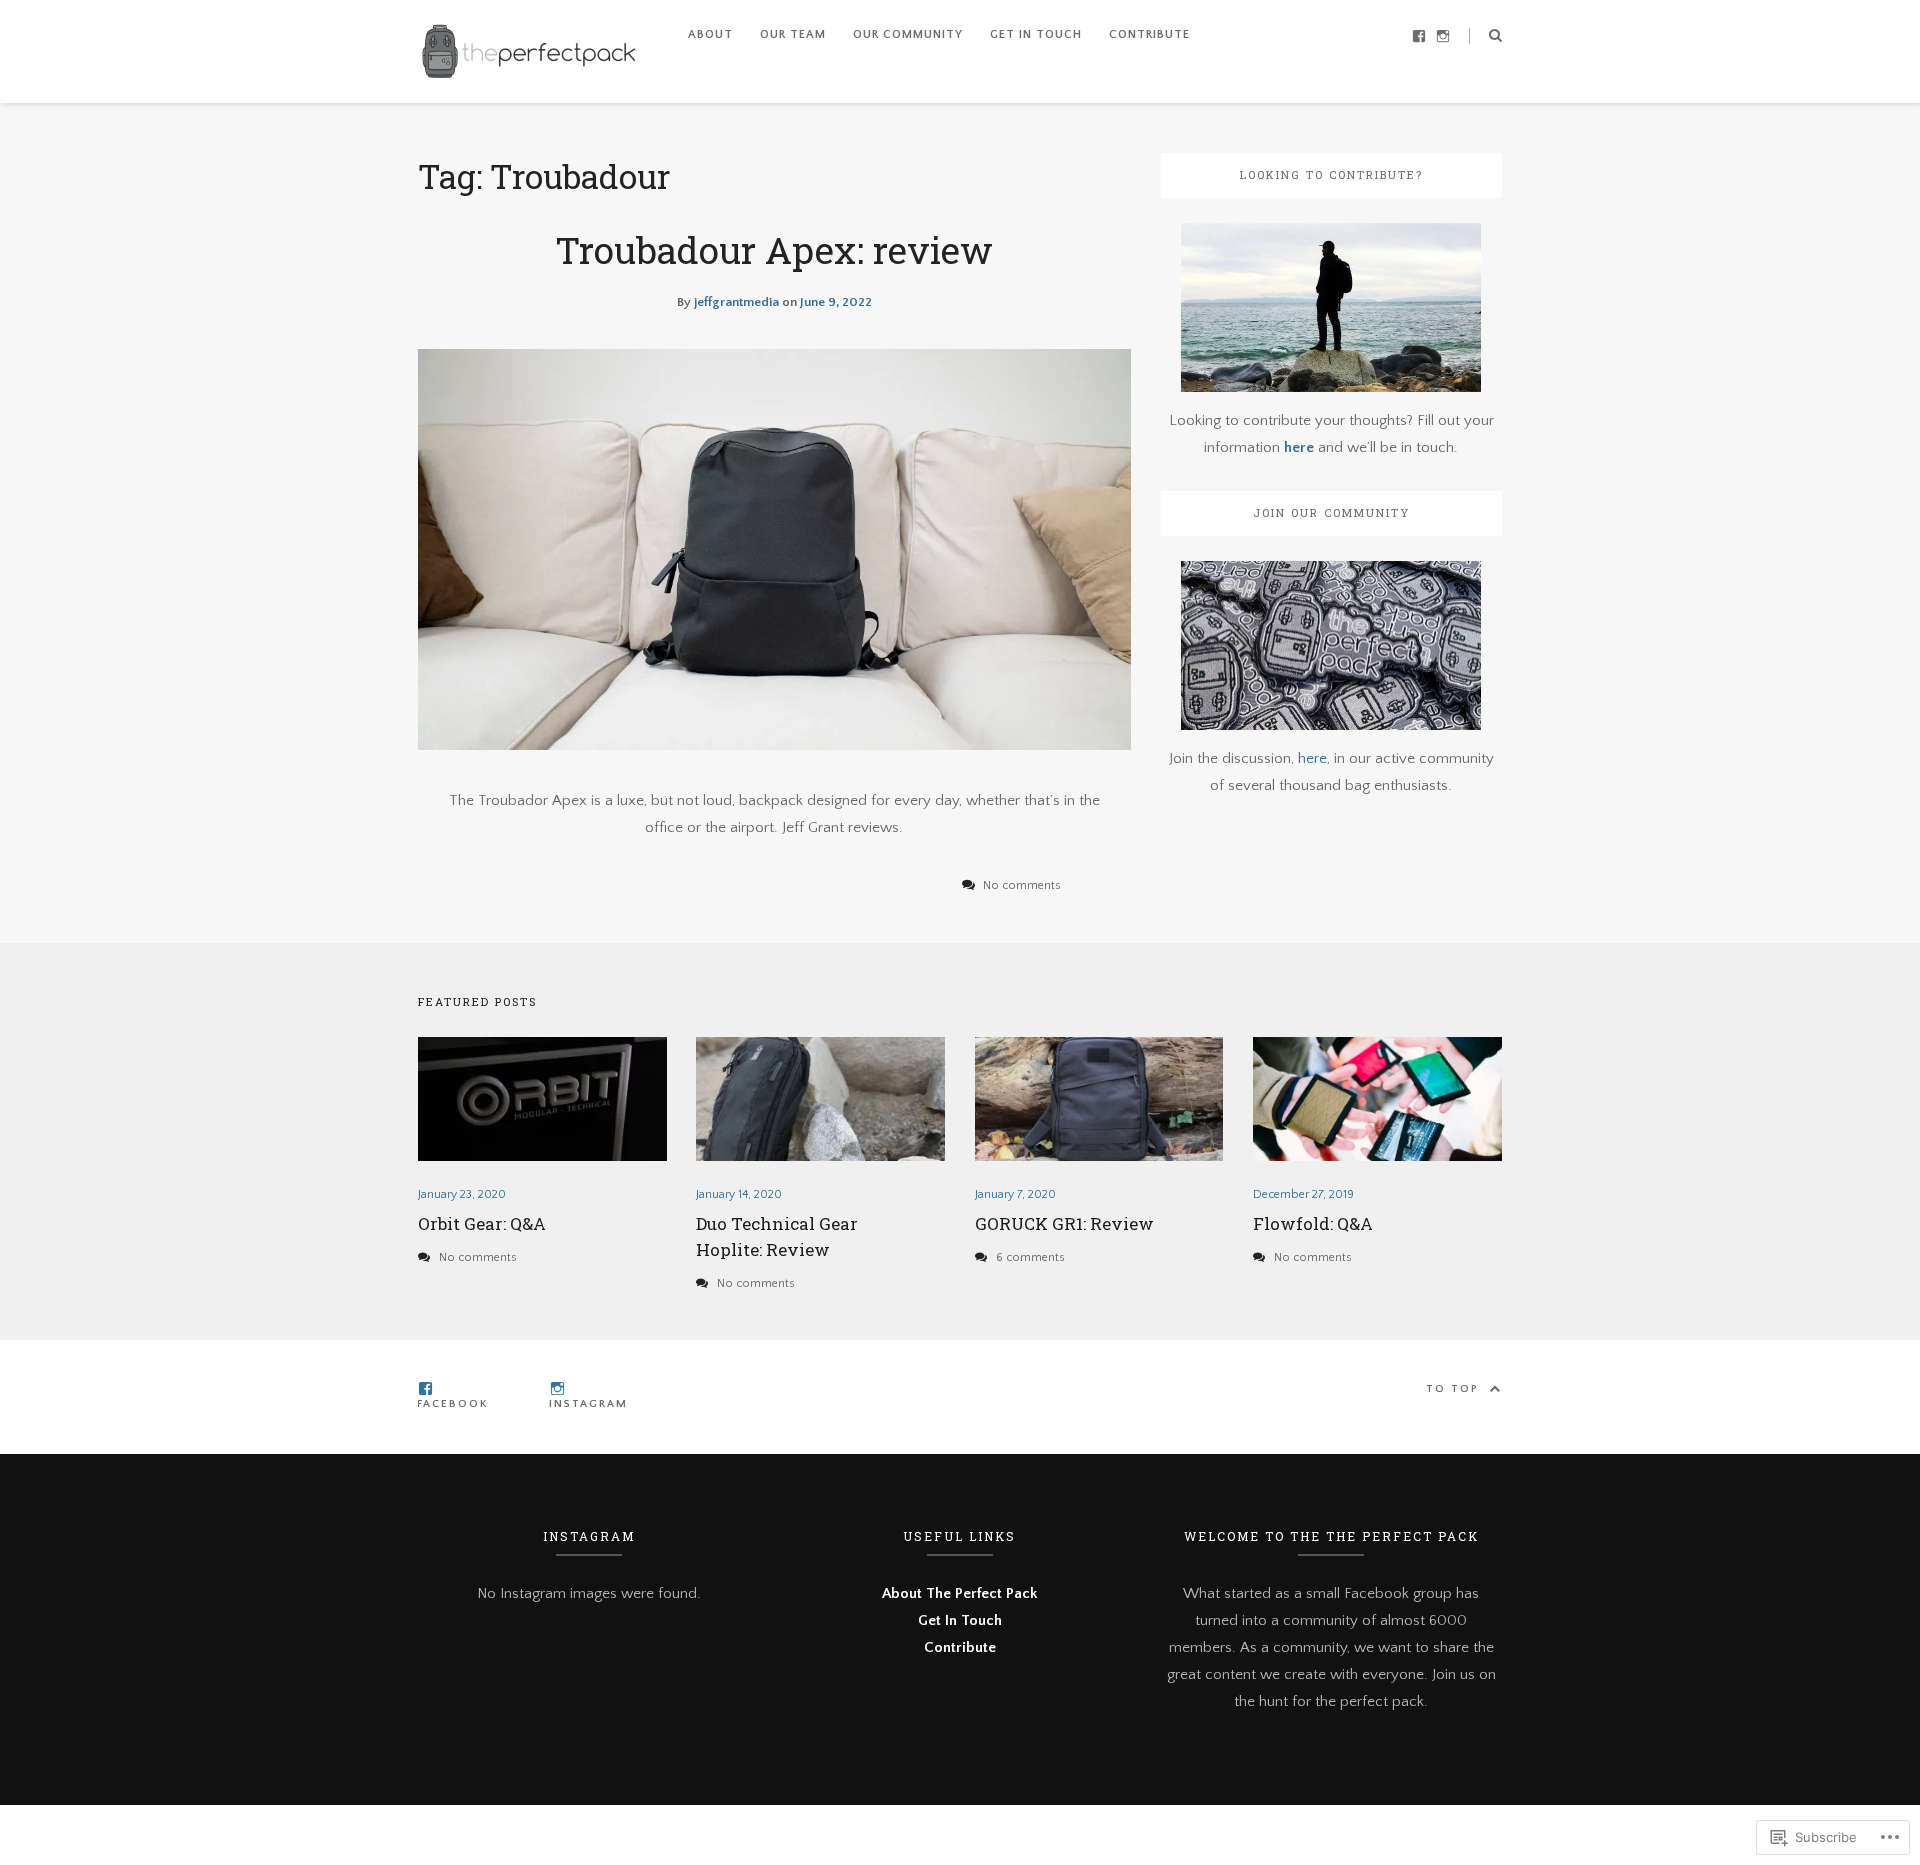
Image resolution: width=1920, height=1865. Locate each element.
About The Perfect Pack (959, 1593)
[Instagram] (1443, 34)
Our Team (793, 34)
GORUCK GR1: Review (1064, 1223)
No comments (478, 1257)
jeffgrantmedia (736, 302)
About (710, 34)
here (1301, 447)
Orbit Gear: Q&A (482, 1223)
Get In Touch (1036, 34)
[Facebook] (1419, 34)
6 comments (1030, 1257)
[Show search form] (1495, 34)
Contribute (1149, 34)
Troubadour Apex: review (774, 249)
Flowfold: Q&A (1313, 1223)
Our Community (908, 34)
